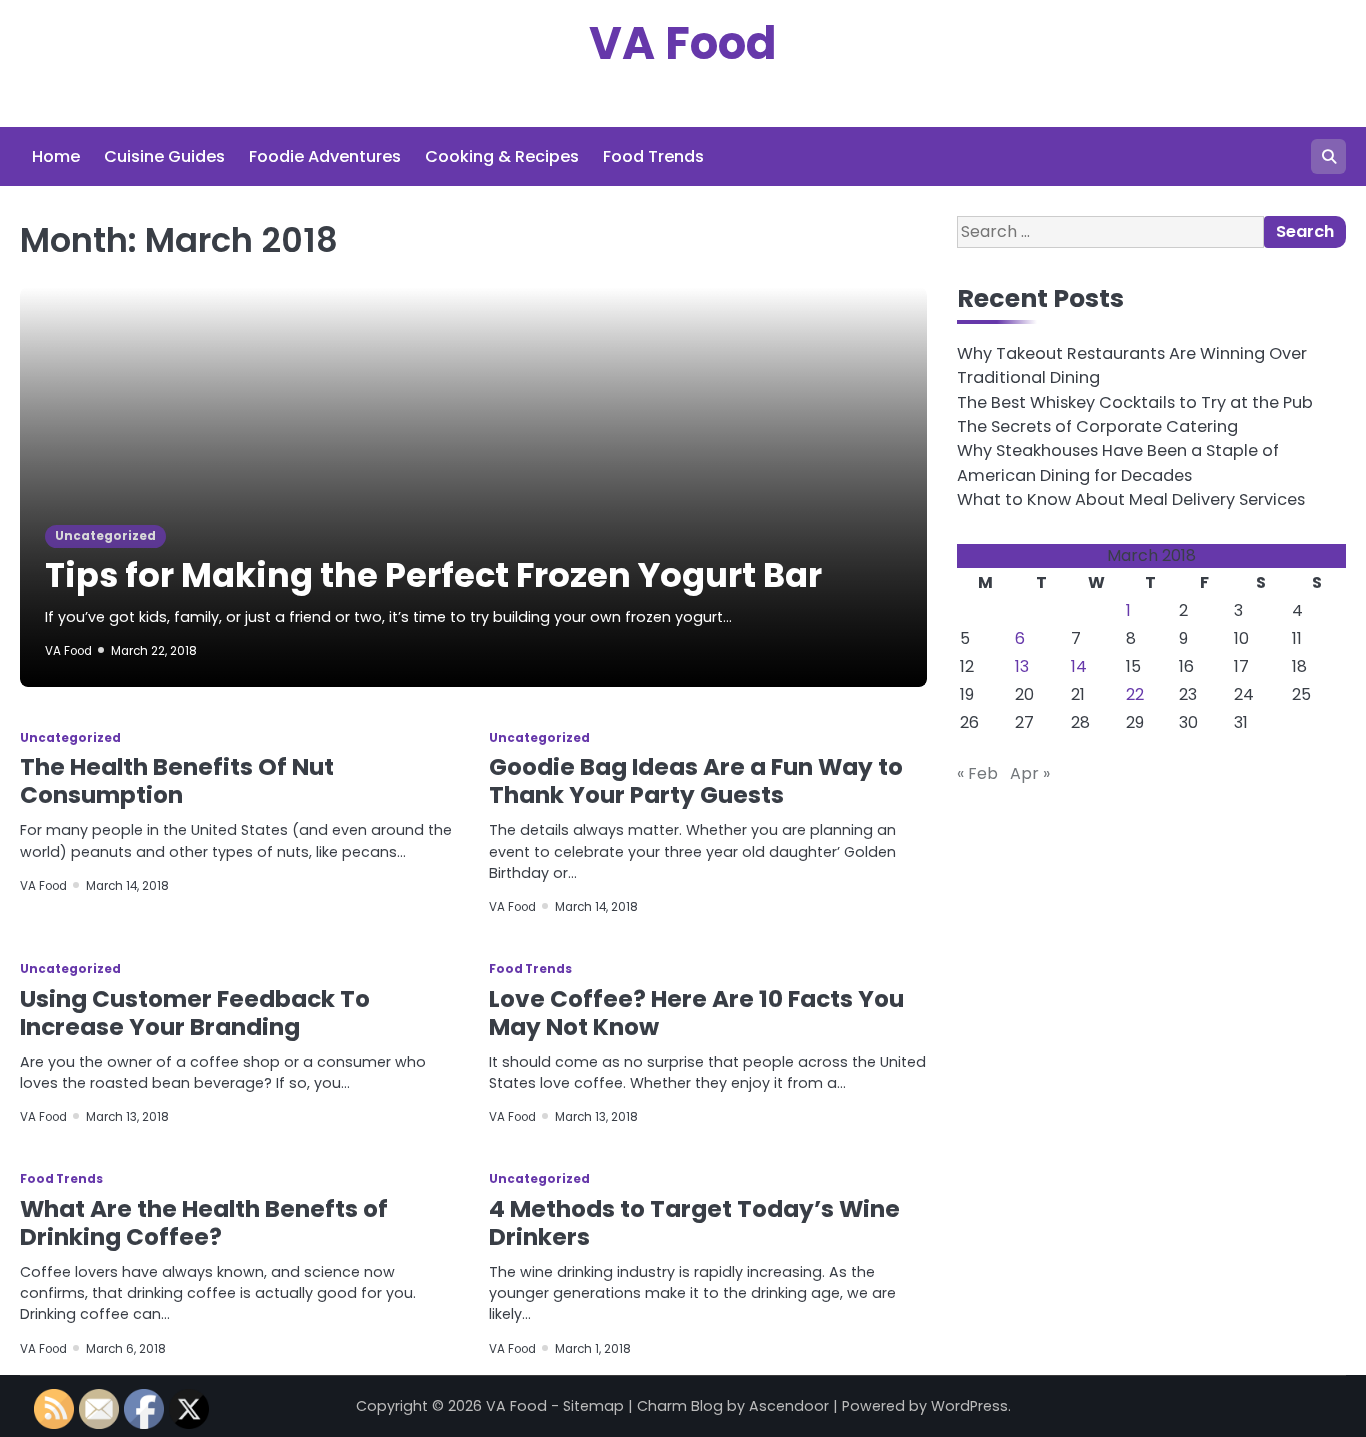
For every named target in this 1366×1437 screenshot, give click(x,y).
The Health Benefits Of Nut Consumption (177, 781)
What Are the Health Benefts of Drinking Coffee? (204, 1223)
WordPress (969, 1406)
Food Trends (653, 156)
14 (1079, 667)
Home (56, 156)
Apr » (1030, 774)
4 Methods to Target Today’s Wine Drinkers (694, 1223)
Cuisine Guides (164, 156)
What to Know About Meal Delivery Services (1131, 499)
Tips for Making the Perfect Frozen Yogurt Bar (433, 575)
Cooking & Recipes (502, 156)
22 (1135, 695)
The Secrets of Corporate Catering (1097, 426)
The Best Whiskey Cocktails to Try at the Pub (1135, 402)
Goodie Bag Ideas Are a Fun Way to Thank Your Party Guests (696, 781)
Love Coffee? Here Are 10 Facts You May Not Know (696, 1013)
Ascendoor (789, 1406)
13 (1022, 667)
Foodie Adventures (325, 156)
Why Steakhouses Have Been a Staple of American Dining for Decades (1118, 463)
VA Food (683, 43)
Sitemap (593, 1406)
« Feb (977, 774)
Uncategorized (105, 536)
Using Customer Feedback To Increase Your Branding (195, 1013)
